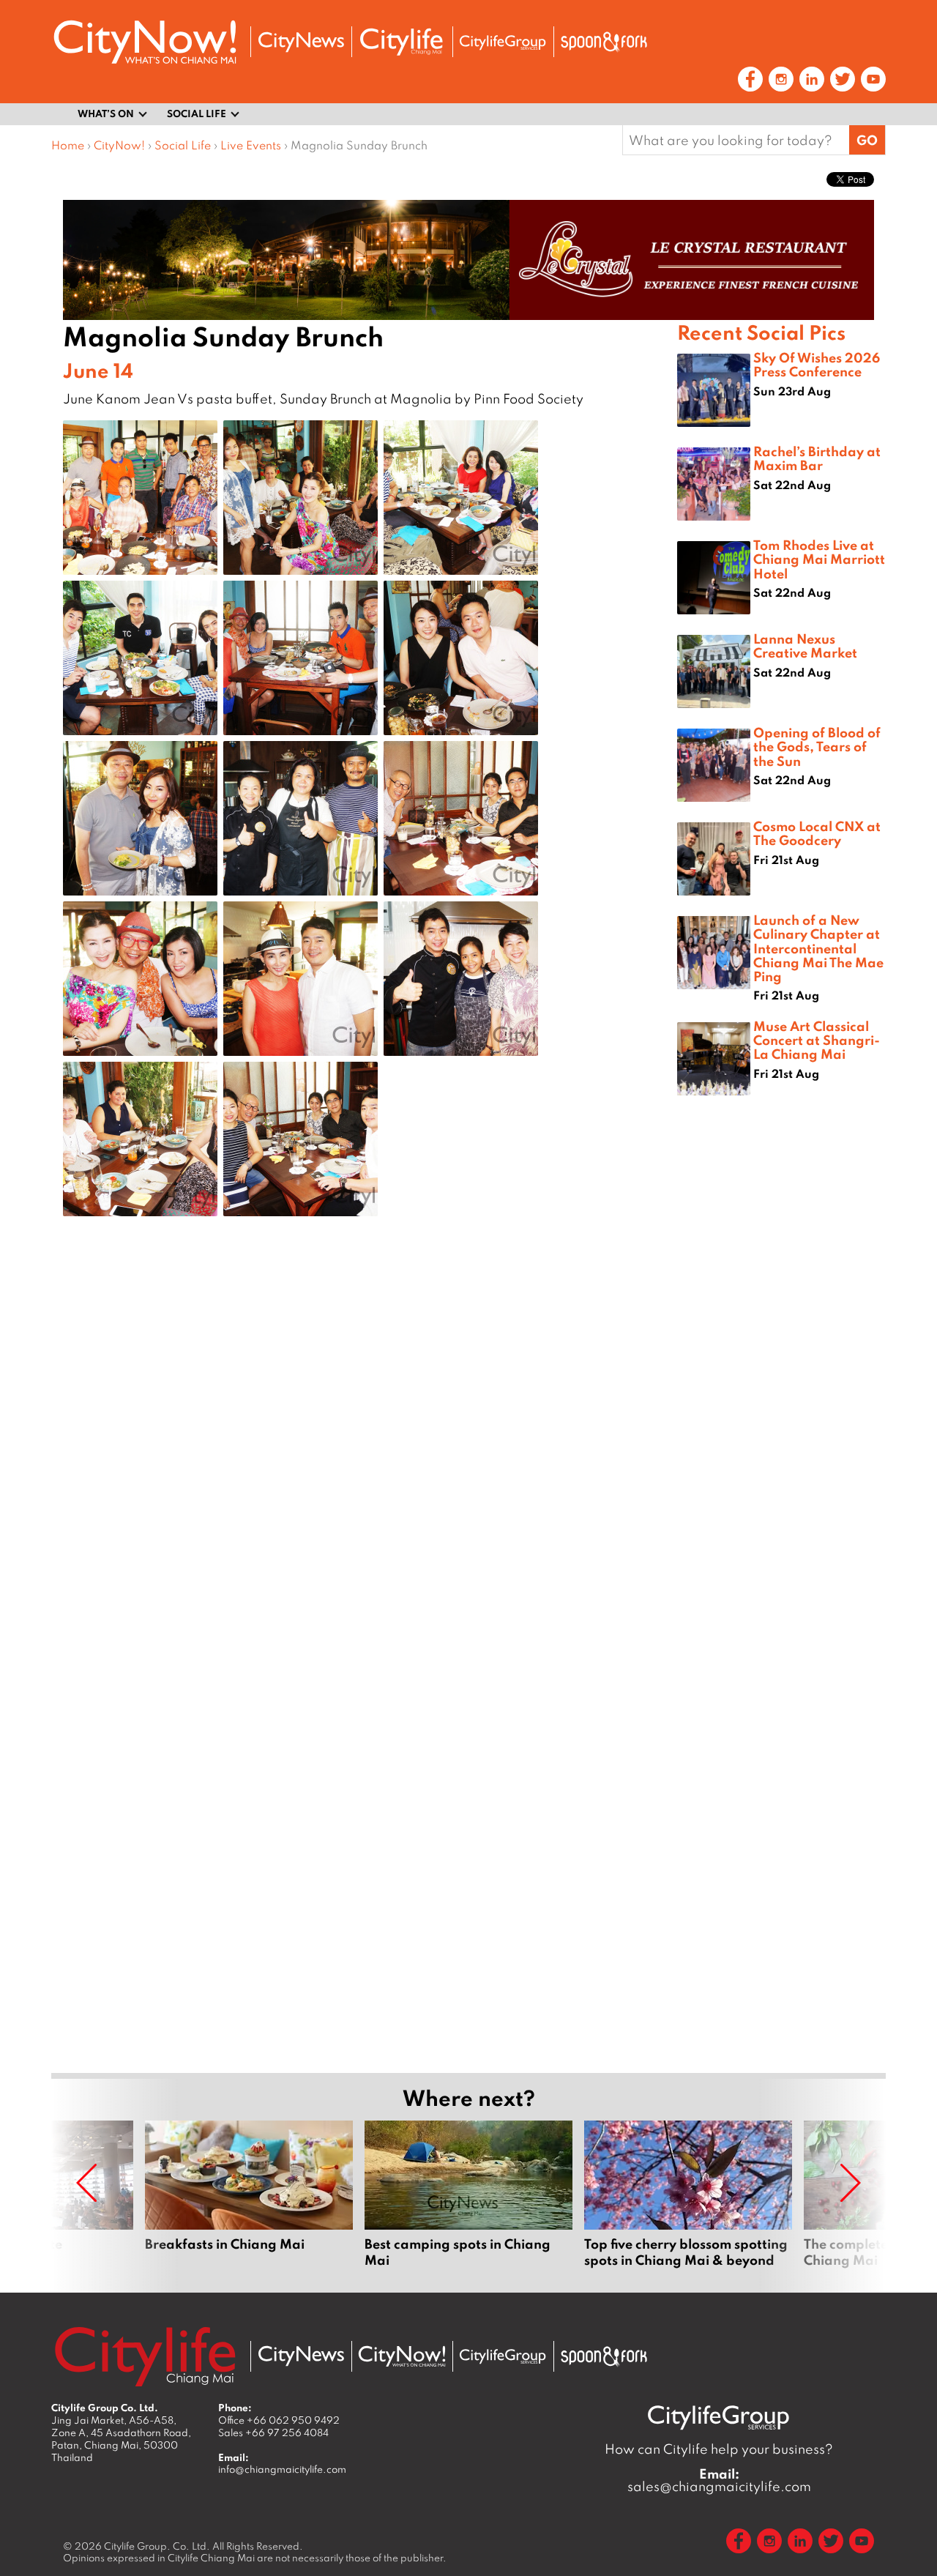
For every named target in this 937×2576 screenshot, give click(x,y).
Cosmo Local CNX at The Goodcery (817, 833)
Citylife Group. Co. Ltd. (157, 2546)
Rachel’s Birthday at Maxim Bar (817, 458)
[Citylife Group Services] (503, 42)
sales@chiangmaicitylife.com (719, 2480)
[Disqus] (364, 1461)
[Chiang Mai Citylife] (402, 42)
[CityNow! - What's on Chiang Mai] (145, 42)
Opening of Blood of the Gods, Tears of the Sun (817, 746)
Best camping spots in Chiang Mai (468, 2195)
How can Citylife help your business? (719, 2449)
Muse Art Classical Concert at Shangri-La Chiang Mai (817, 1040)
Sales (273, 2432)
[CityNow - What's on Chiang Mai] (402, 2356)
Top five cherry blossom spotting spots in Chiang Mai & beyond (688, 2195)
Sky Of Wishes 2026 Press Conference (817, 364)
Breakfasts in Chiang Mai (249, 2195)
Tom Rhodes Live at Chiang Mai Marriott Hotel (819, 559)
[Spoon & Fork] (604, 42)
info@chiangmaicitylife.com (282, 2469)
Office (279, 2420)
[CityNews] (301, 42)
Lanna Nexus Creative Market (805, 645)
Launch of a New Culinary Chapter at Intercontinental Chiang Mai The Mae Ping (818, 948)
